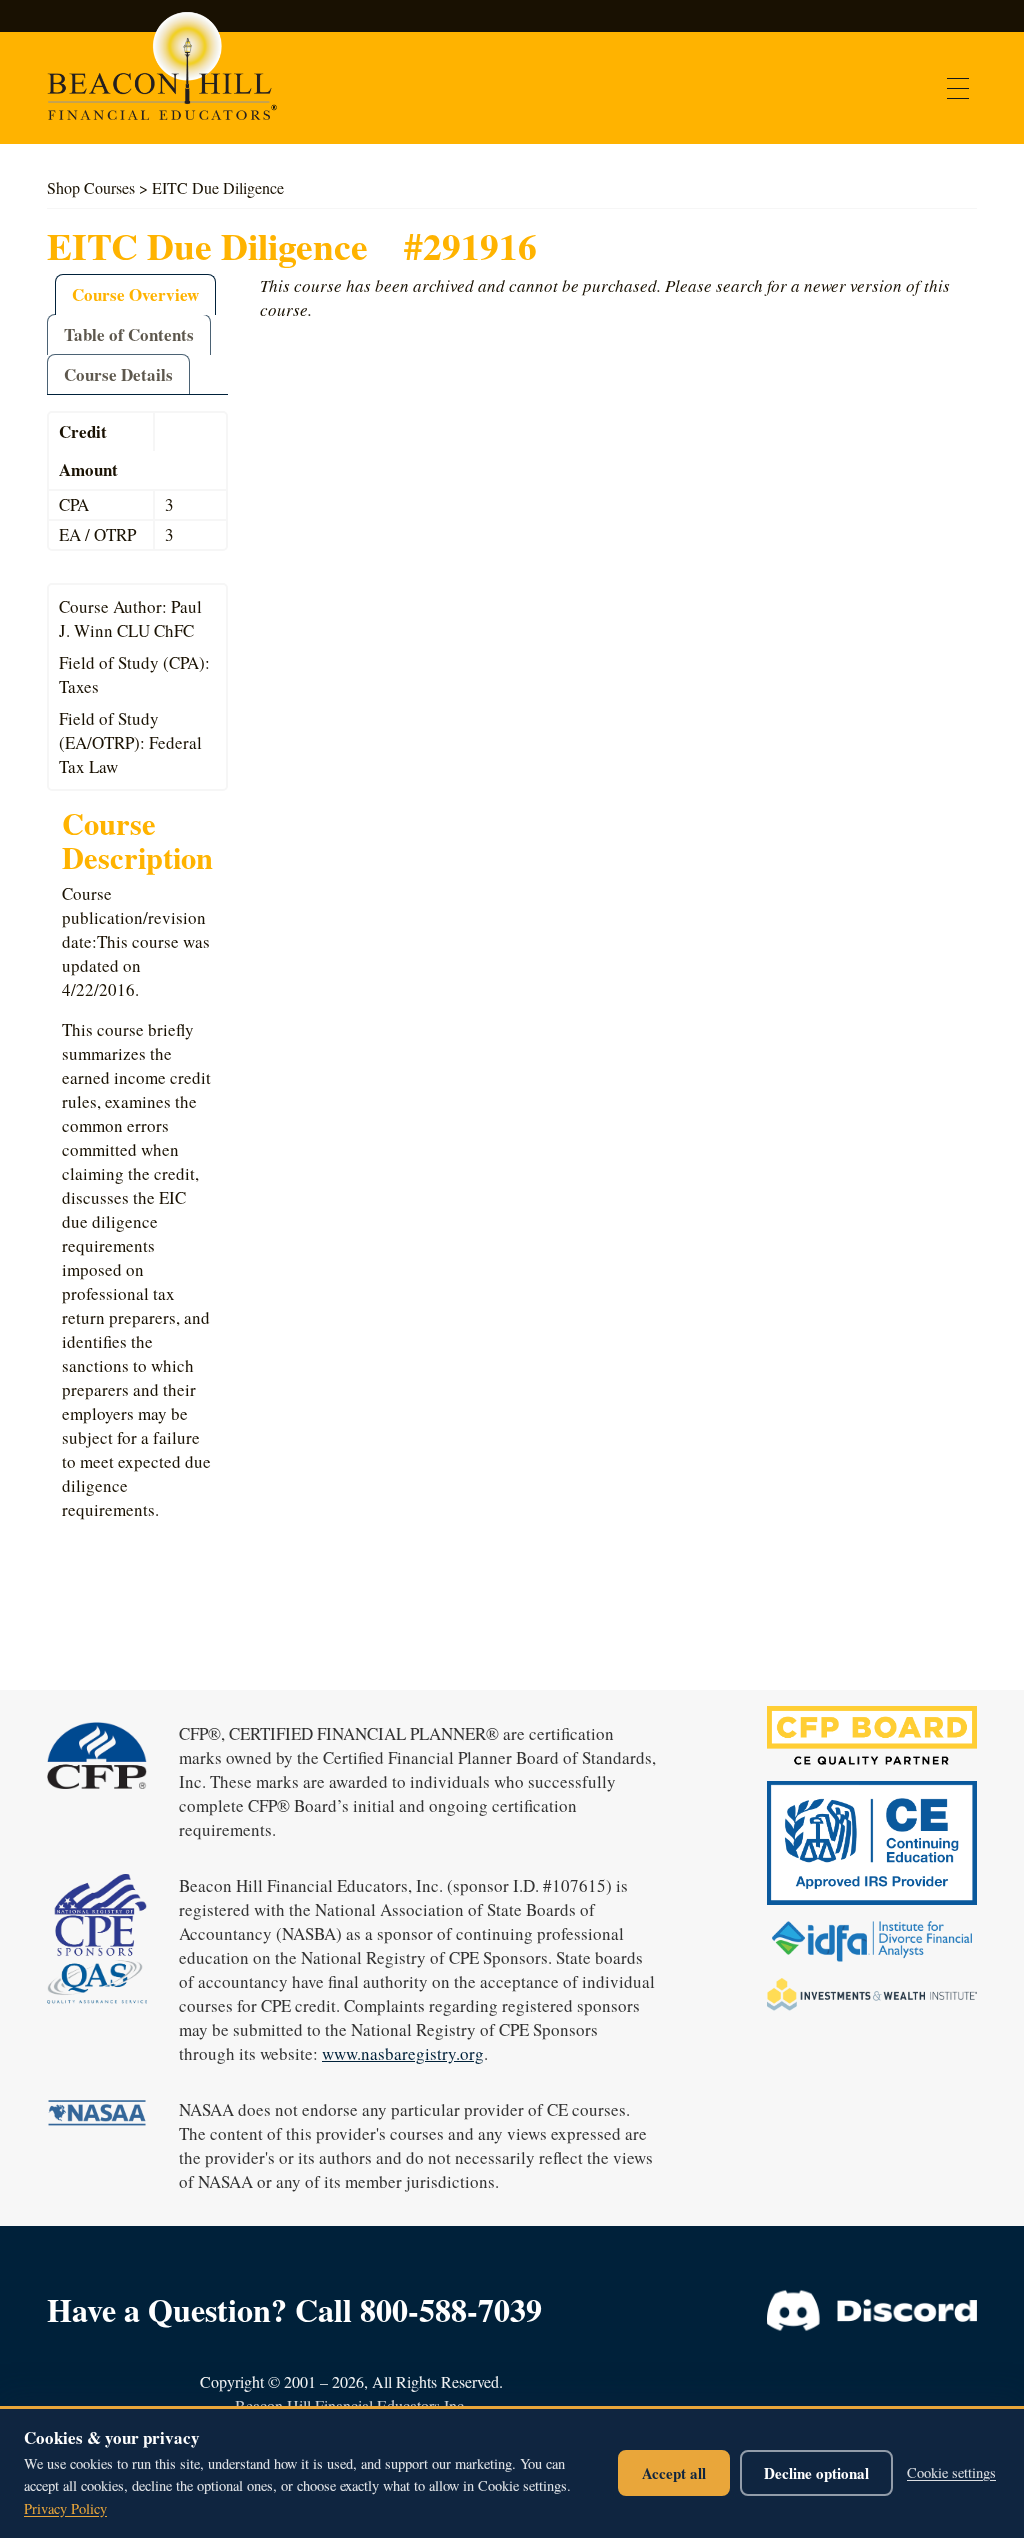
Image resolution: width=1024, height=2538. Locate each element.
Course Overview (135, 294)
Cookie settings (951, 2472)
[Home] (159, 76)
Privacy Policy (65, 2508)
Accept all (674, 2473)
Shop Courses (91, 187)
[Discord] (872, 2311)
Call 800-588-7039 (418, 2309)
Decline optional (816, 2473)
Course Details (118, 374)
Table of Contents (129, 334)
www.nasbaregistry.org (403, 2053)
